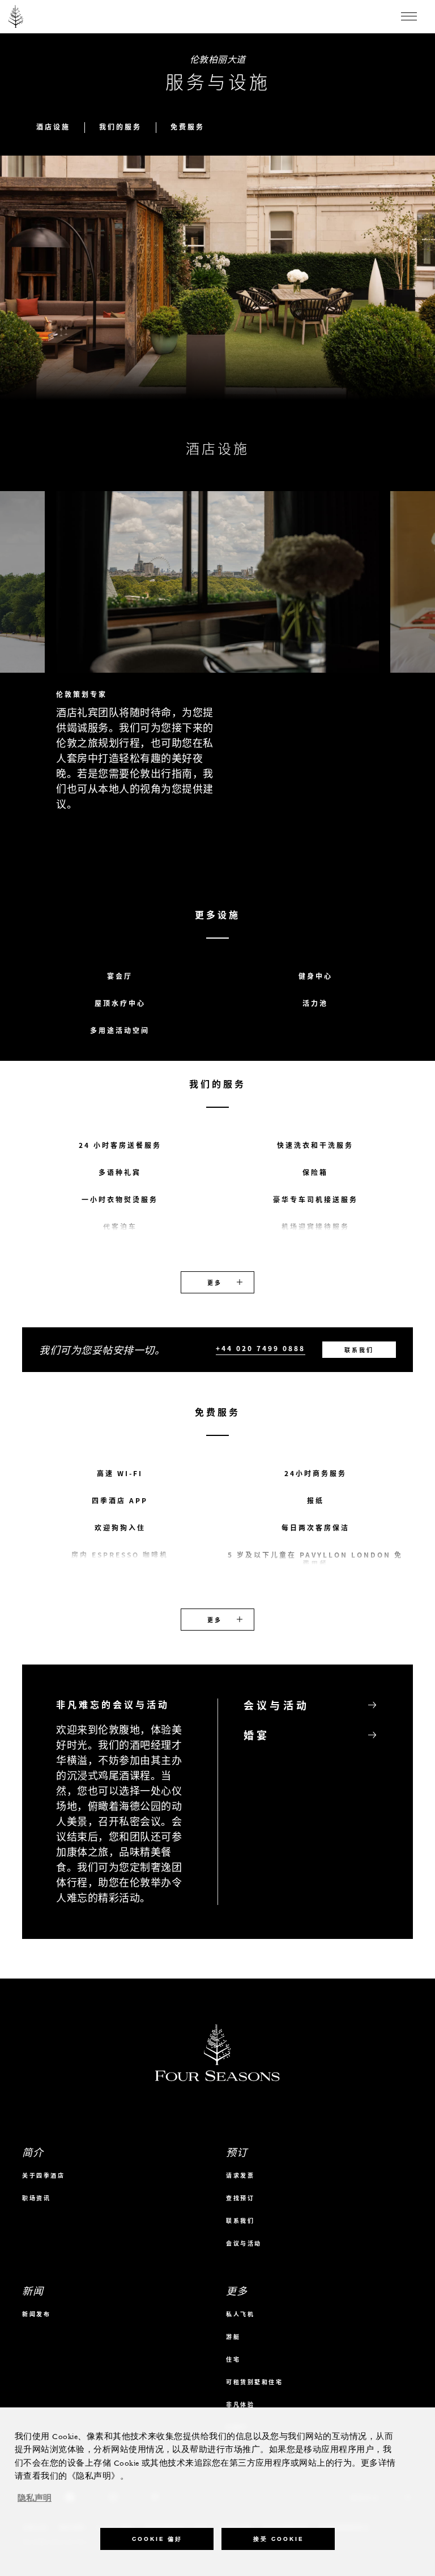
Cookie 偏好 (157, 2539)
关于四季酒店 (43, 2175)
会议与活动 (277, 1706)
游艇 (233, 2336)
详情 (403, 866)
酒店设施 (53, 127)
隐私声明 (35, 2498)
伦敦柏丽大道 (218, 59)
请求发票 (240, 2175)
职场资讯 (36, 2198)
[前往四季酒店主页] (16, 16)
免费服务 (187, 127)
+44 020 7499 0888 (261, 1349)
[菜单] (409, 16)
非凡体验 (240, 2404)
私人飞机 (240, 2314)
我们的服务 (120, 127)
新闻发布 (36, 2314)
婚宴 (257, 1735)
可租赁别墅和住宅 (254, 2382)
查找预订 (240, 2198)
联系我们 (359, 1350)
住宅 (233, 2359)
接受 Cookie (278, 2539)
